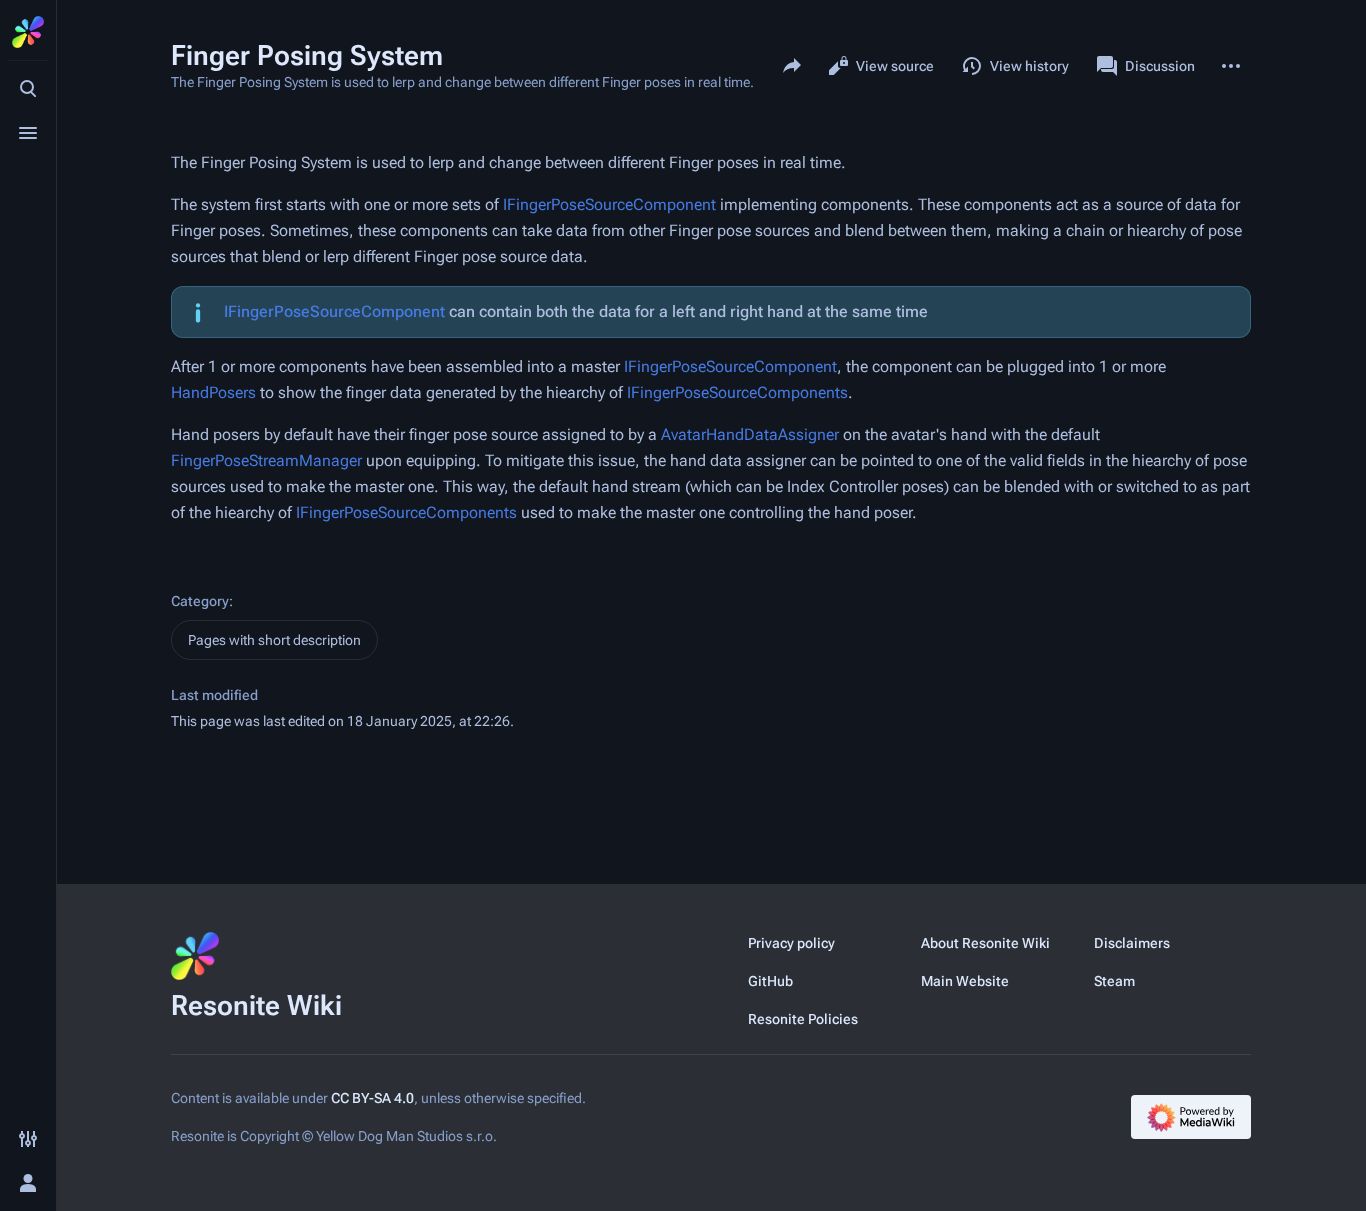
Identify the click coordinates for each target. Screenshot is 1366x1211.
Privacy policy (791, 943)
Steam (1114, 981)
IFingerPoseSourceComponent (609, 204)
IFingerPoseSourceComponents (737, 392)
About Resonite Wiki (985, 943)
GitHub (770, 981)
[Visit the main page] (28, 32)
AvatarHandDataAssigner (750, 434)
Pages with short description (274, 640)
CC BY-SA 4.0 (372, 1098)
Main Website (965, 981)
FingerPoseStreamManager (266, 460)
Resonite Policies (803, 1019)
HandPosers (213, 392)
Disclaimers (1132, 943)
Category (200, 601)
